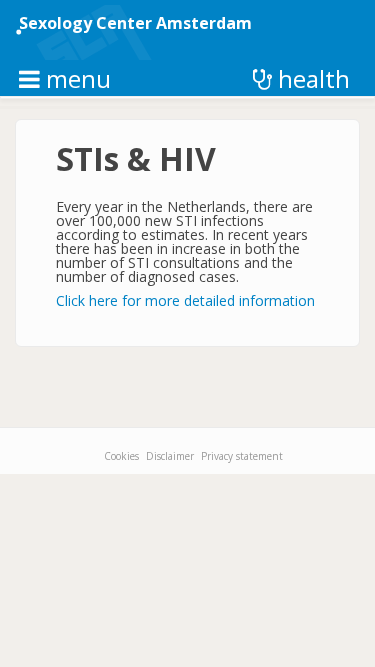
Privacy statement (242, 456)
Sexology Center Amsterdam (135, 23)
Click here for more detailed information (185, 300)
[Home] (93, 32)
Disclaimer (170, 456)
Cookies (121, 456)
